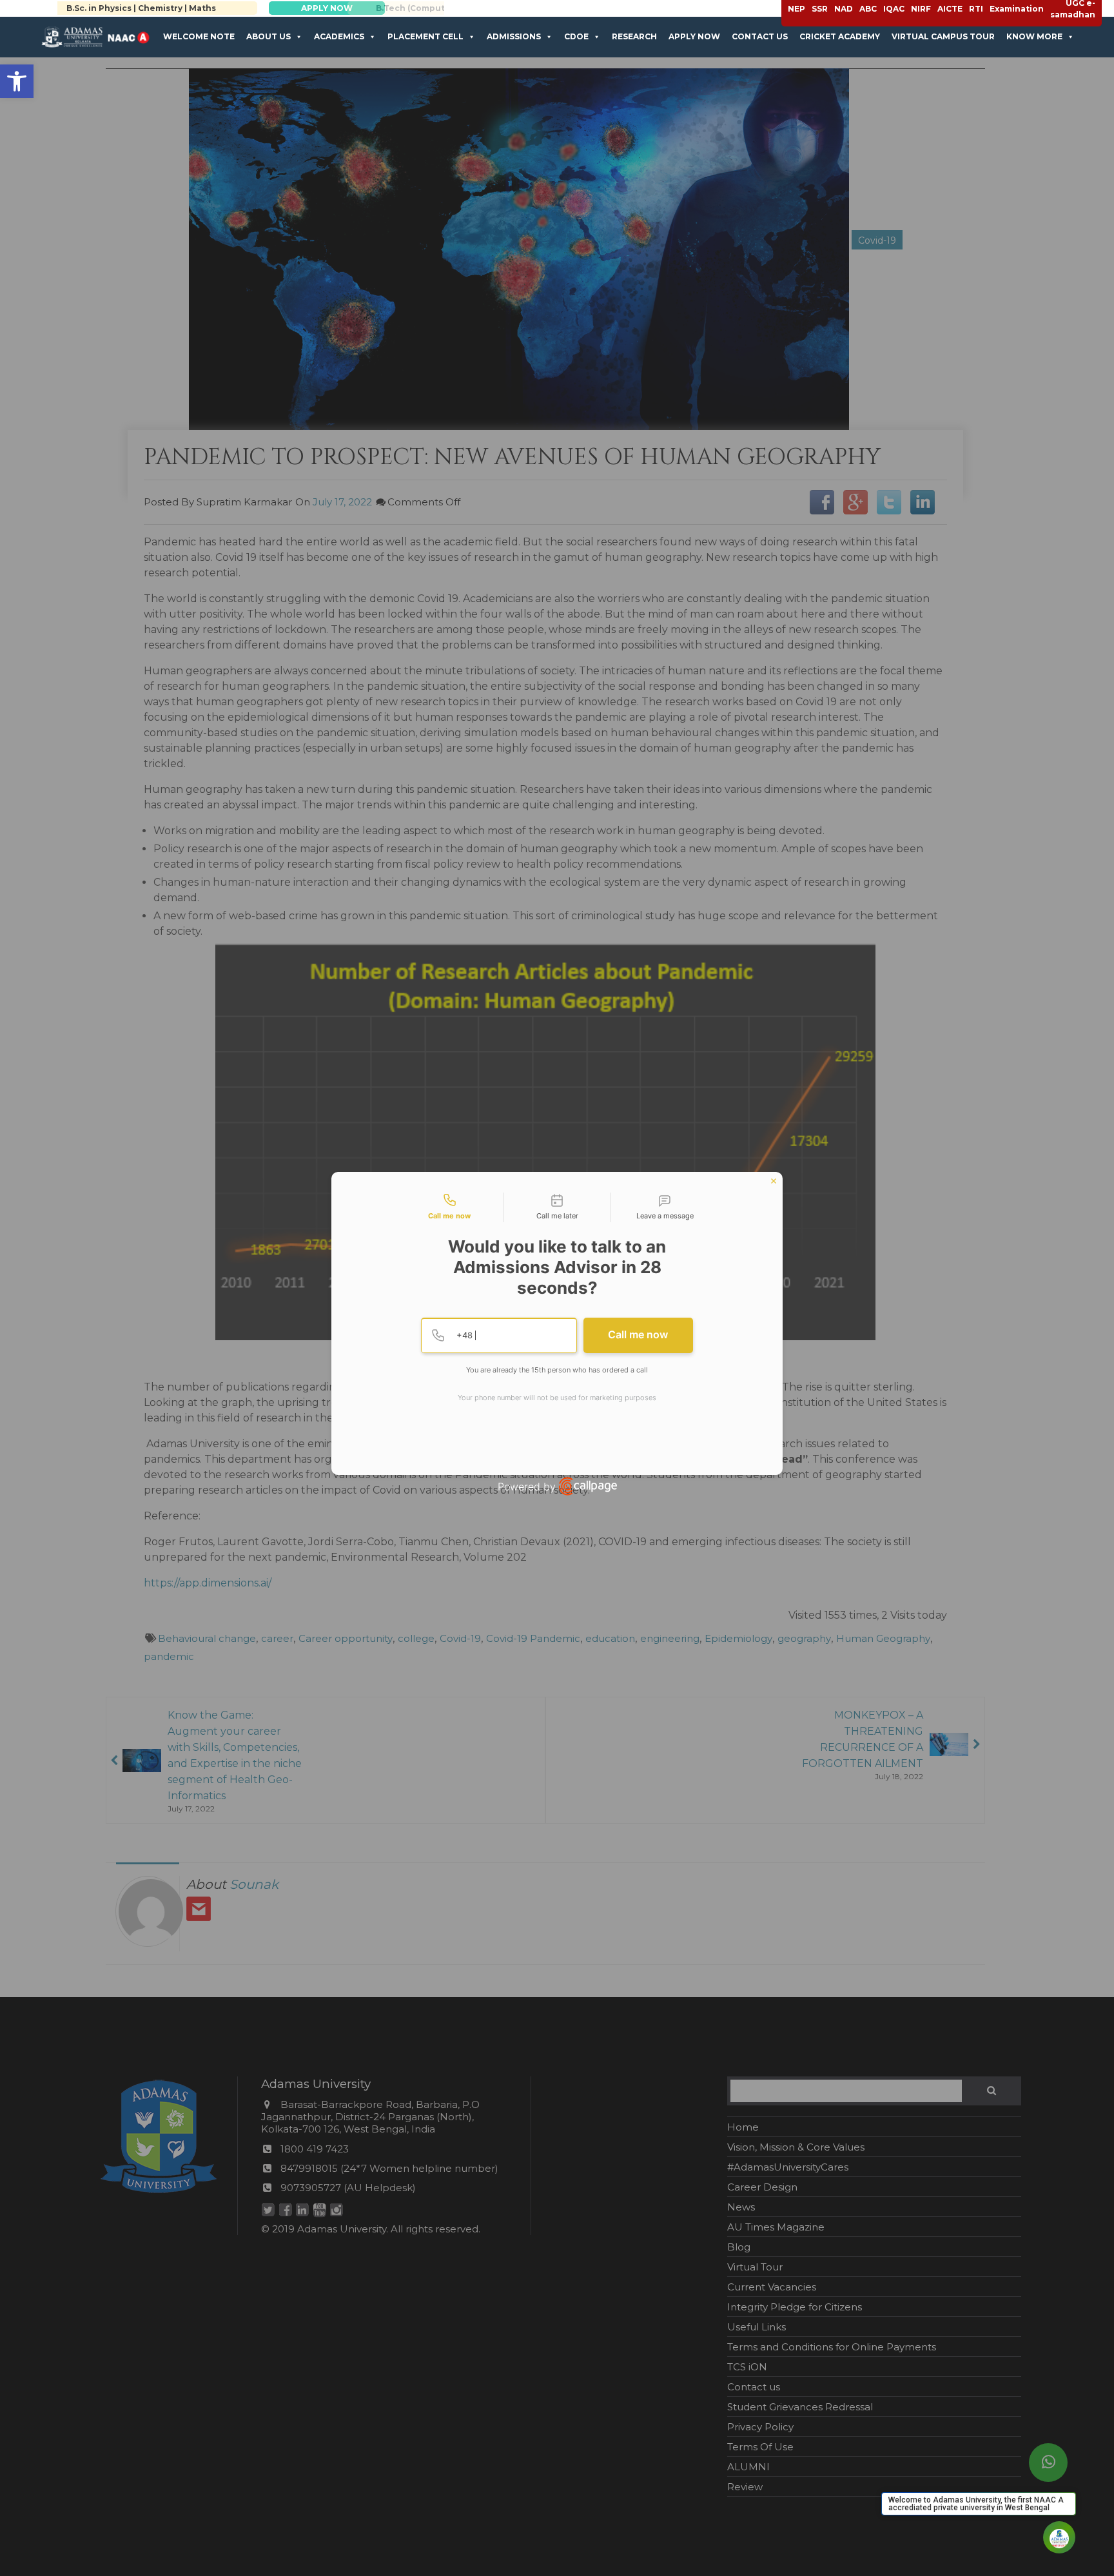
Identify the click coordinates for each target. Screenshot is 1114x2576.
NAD (844, 9)
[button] (17, 81)
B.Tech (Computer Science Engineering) (174, 8)
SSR (820, 9)
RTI (976, 9)
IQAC (894, 9)
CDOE (576, 36)
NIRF (921, 9)
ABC (868, 9)
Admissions (514, 36)
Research (634, 36)
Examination (1017, 9)
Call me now (638, 1334)
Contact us (760, 36)
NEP (796, 9)
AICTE (950, 9)
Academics (339, 36)
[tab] (449, 1207)
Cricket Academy (840, 36)
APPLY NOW (360, 8)
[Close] (774, 1181)
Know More (1034, 36)
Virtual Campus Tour (943, 36)
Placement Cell (425, 36)
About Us (269, 36)
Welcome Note (199, 36)
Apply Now (694, 36)
